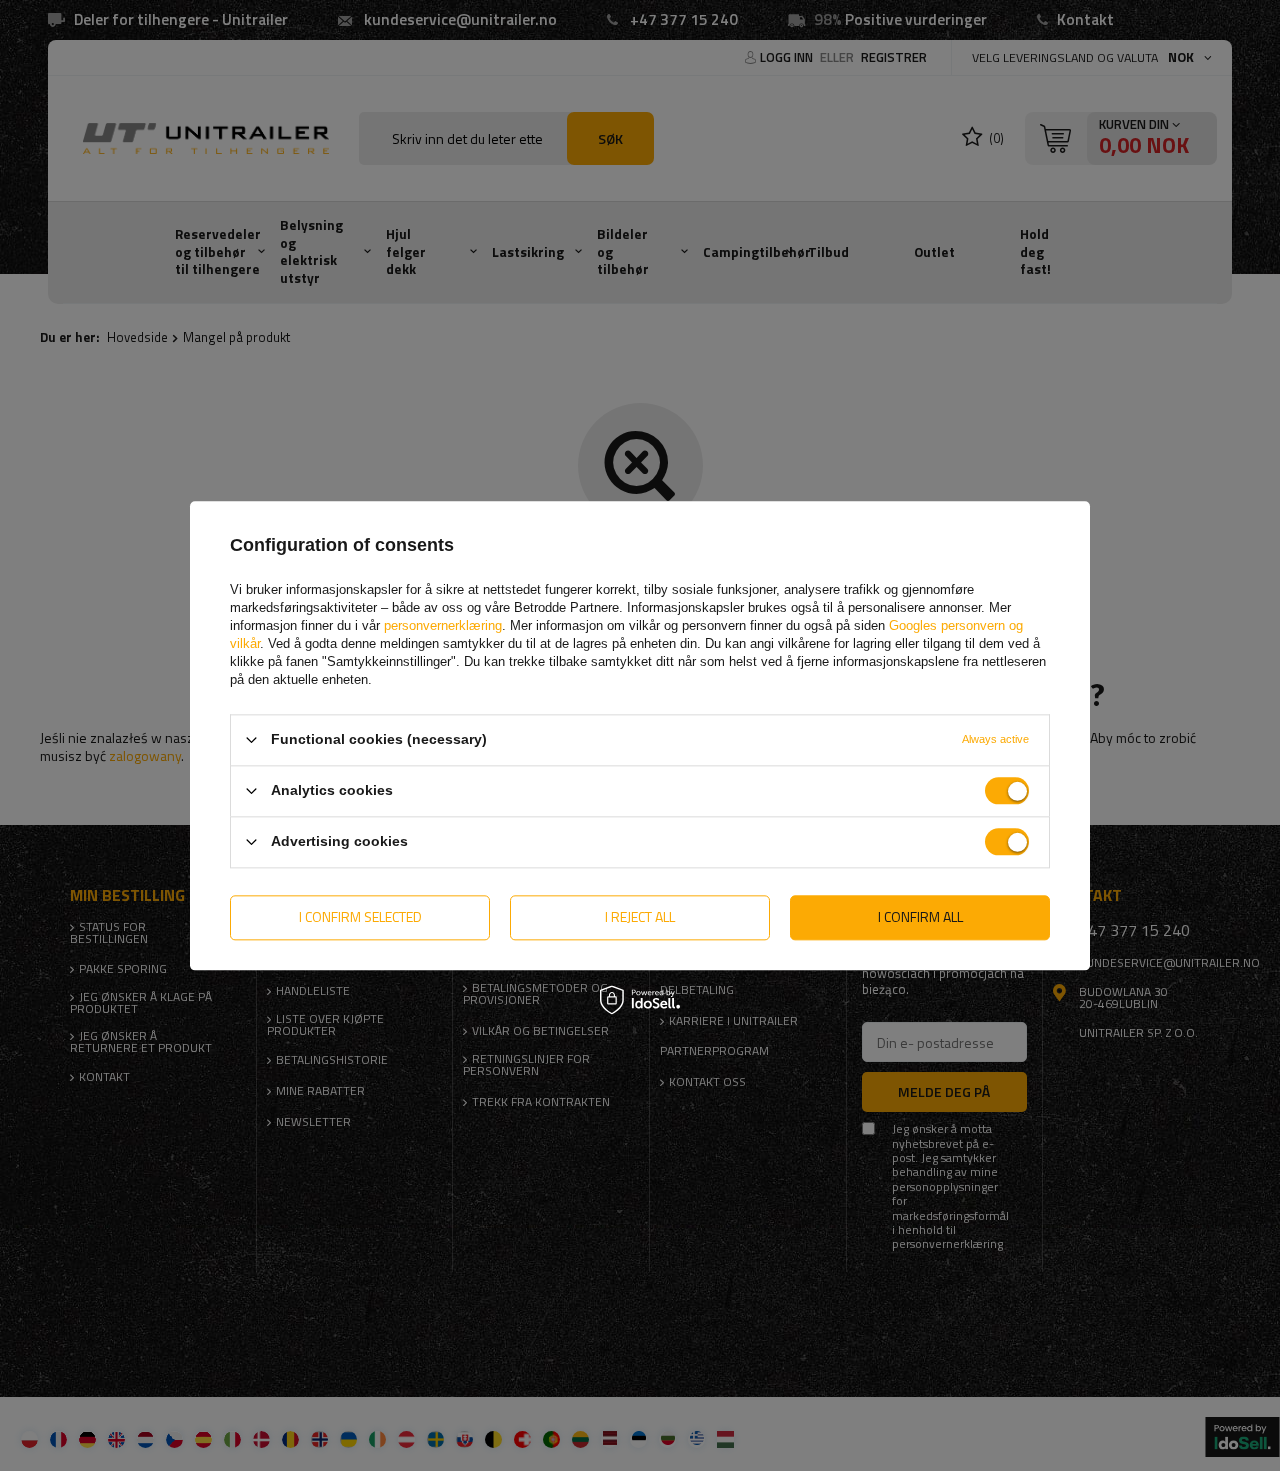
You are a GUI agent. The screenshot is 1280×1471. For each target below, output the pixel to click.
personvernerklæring (443, 625)
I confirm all (920, 916)
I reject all (640, 916)
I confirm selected (360, 916)
